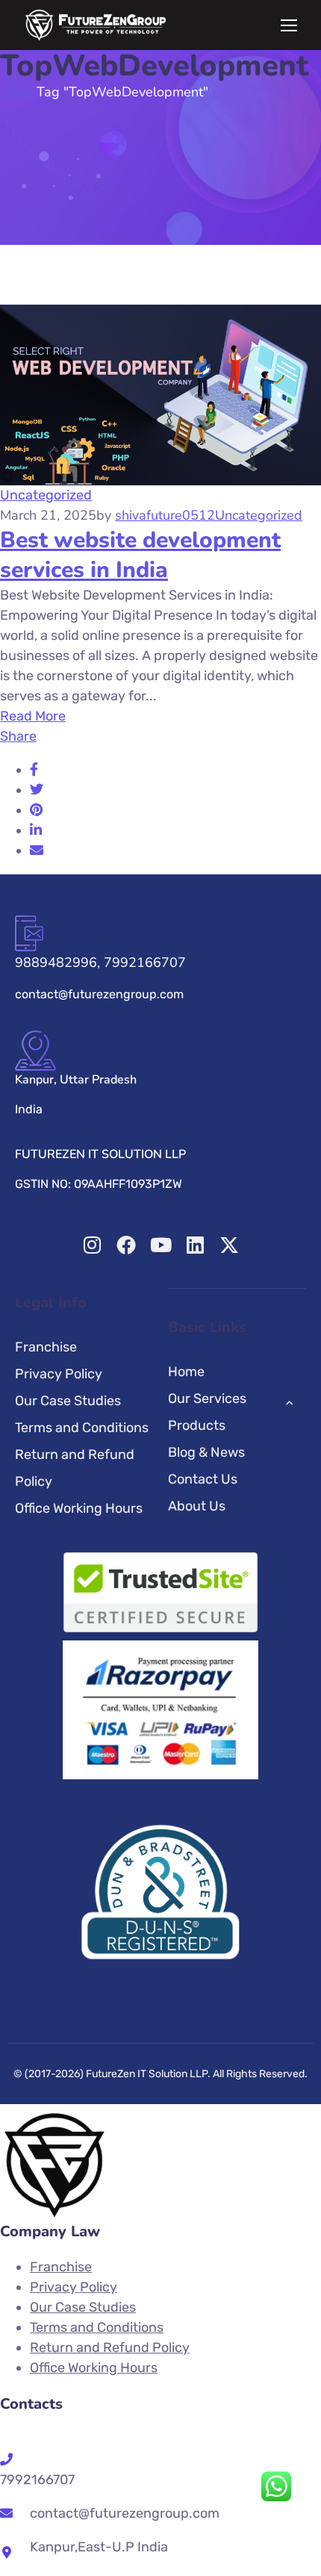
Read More (33, 716)
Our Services (207, 1399)
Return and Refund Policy (75, 1468)
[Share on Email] (37, 850)
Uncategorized (46, 495)
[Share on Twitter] (37, 790)
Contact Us (203, 1479)
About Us (197, 1506)
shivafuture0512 (165, 515)
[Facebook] (126, 1245)
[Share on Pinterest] (36, 810)
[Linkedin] (195, 1245)
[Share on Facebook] (34, 770)
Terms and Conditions (82, 1428)
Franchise (46, 1347)
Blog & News (206, 1452)
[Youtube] (160, 1245)
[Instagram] (92, 1245)
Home (18, 92)
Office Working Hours (79, 1508)
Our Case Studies (68, 1401)
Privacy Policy (59, 1374)
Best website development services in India (140, 555)
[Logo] (96, 25)
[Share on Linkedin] (36, 830)
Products (197, 1425)
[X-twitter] (229, 1245)
